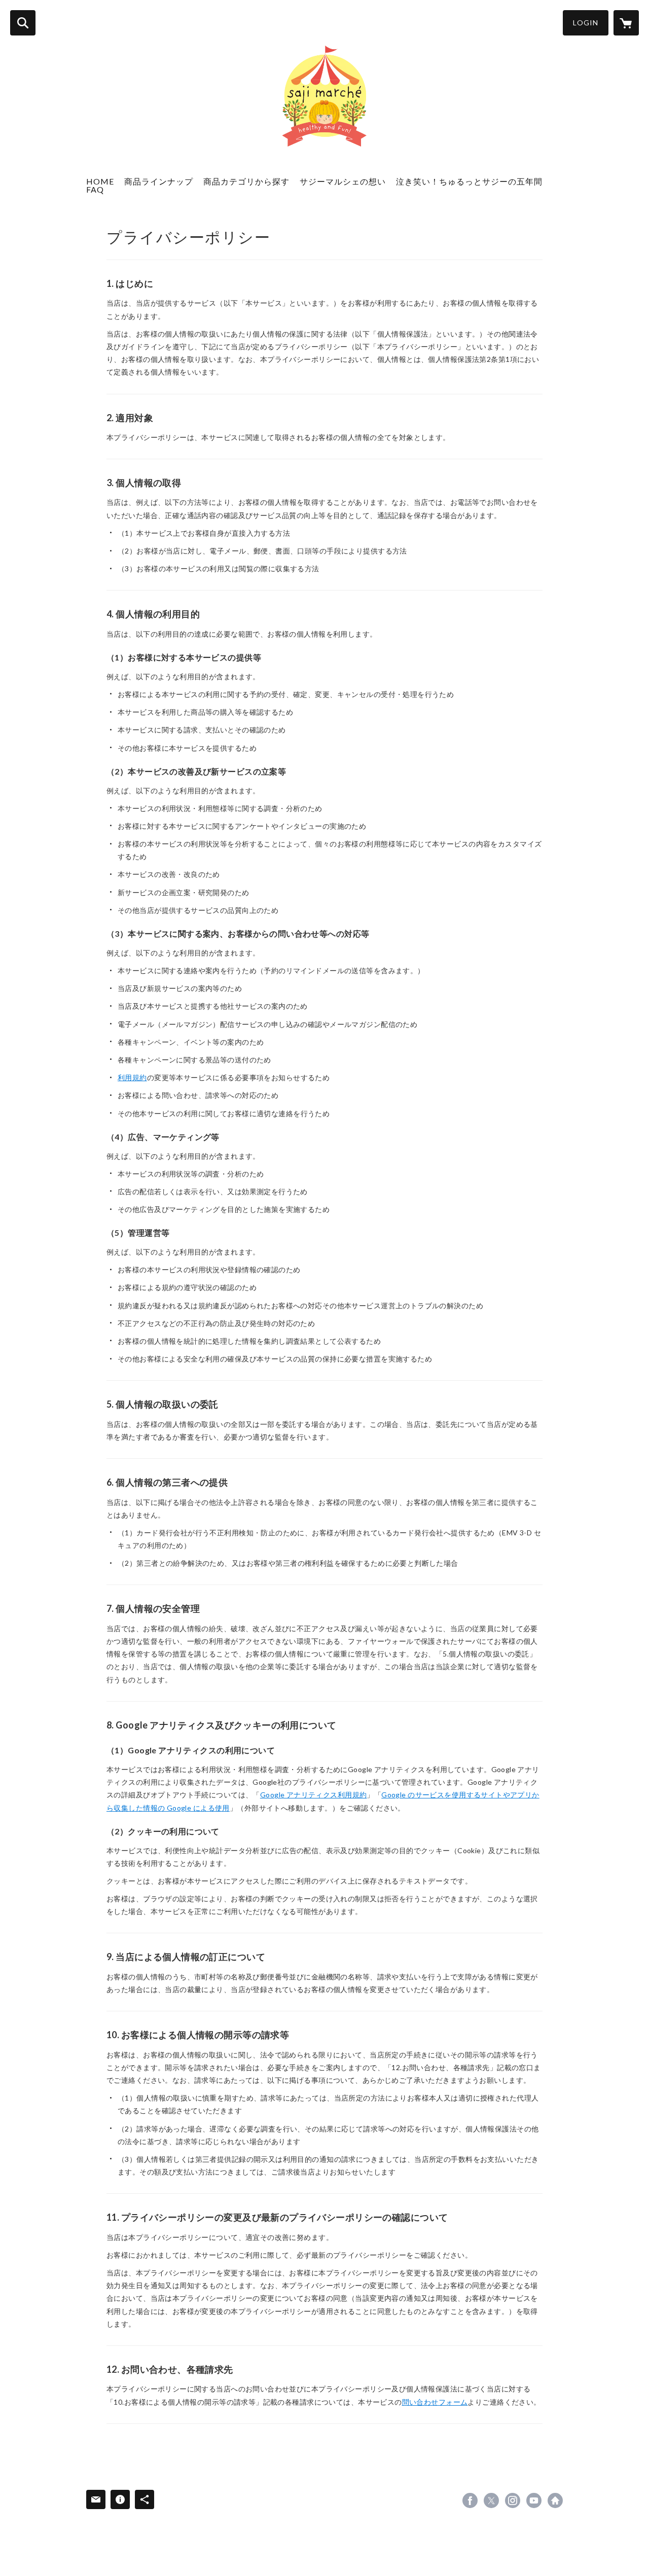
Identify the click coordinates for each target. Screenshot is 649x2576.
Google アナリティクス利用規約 (314, 1795)
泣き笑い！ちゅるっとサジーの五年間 (469, 181)
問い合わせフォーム (435, 2402)
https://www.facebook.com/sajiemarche (470, 2500)
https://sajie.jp (555, 2500)
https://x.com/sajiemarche (491, 2500)
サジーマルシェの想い (343, 181)
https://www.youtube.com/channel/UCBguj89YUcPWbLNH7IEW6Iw (534, 2500)
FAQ (95, 189)
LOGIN (586, 23)
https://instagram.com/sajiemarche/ (513, 2500)
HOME (100, 181)
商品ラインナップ (159, 181)
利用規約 (132, 1077)
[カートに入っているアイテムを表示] (626, 23)
